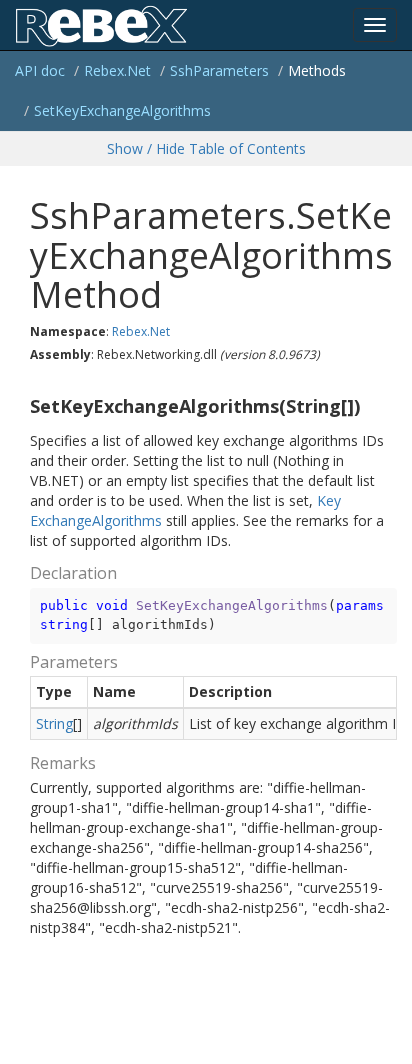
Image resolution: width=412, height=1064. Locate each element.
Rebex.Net (117, 70)
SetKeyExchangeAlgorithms (122, 110)
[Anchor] (22, 407)
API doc (40, 70)
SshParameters (219, 70)
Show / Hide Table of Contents (206, 148)
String (54, 723)
